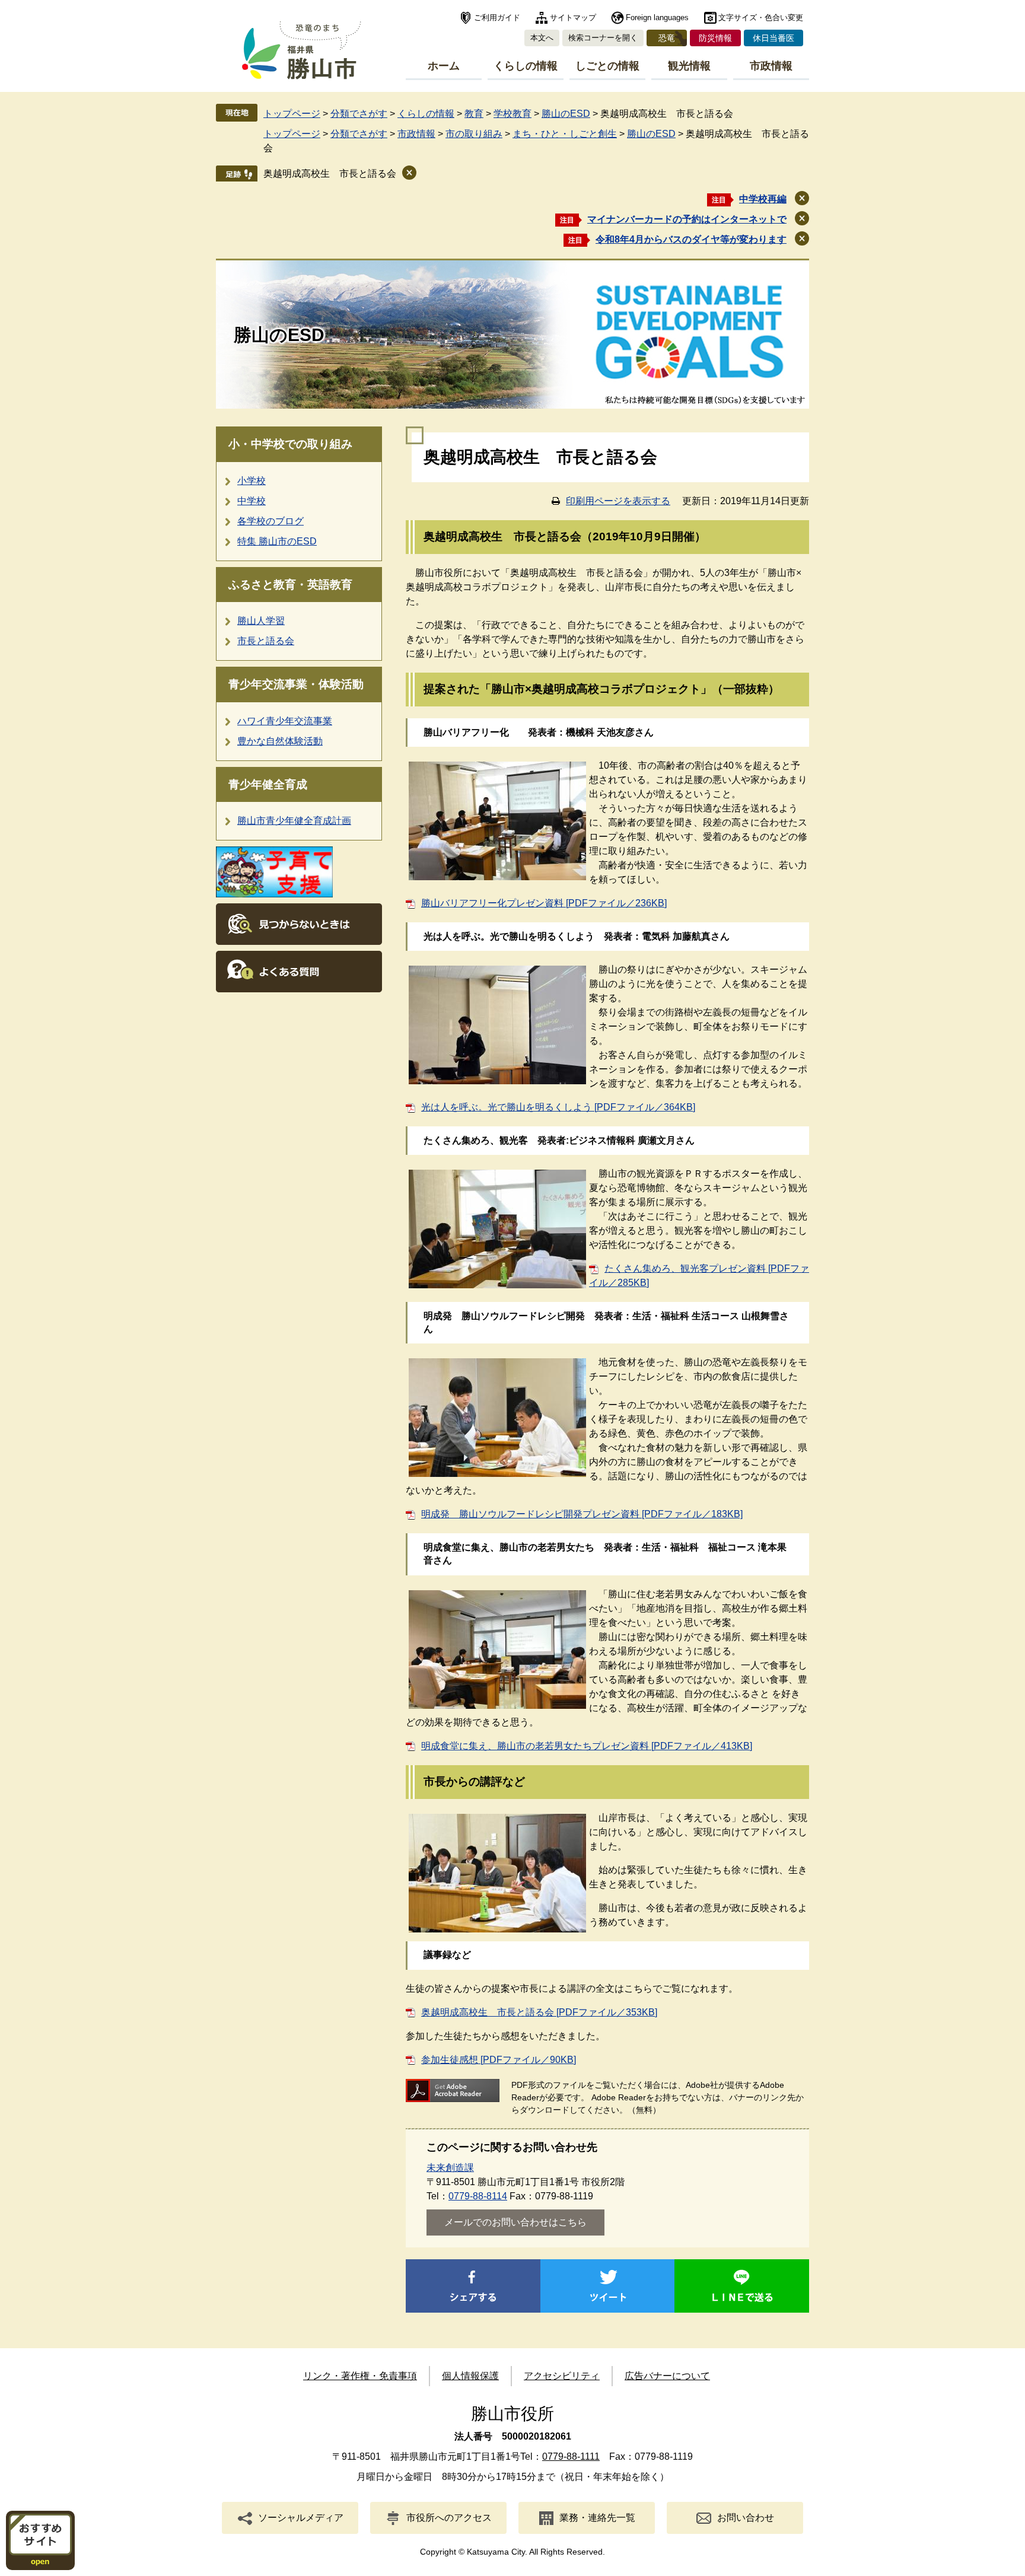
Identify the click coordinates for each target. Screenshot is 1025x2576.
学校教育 (512, 114)
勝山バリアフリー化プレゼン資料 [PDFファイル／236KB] (544, 903)
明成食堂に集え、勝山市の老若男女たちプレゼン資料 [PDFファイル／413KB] (587, 1746)
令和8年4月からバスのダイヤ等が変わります (691, 239)
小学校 (252, 481)
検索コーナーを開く (603, 38)
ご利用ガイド (497, 17)
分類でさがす (359, 114)
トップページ (292, 114)
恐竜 (667, 38)
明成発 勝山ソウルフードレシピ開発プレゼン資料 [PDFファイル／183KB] (582, 1514)
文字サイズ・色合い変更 (761, 17)
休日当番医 (773, 38)
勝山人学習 (261, 621)
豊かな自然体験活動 (280, 741)
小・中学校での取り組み (290, 444)
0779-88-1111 (571, 2456)
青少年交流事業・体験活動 (296, 684)
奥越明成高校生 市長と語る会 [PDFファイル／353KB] (539, 2012)
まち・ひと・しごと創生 (565, 134)
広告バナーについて (667, 2376)
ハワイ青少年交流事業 (285, 721)
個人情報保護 (470, 2376)
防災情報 (715, 38)
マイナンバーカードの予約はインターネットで (687, 219)
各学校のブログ (270, 521)
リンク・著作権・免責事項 (360, 2376)
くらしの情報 (526, 66)
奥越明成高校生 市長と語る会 (330, 173)
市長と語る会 (266, 641)
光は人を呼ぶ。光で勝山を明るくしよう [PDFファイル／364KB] (558, 1107)
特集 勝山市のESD (277, 541)
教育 (474, 114)
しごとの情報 (607, 66)
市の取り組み (474, 134)
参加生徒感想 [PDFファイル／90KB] (499, 2060)
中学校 (252, 501)
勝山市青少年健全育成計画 (294, 821)
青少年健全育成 (268, 784)
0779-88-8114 (478, 2196)
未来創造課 (450, 2168)
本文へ (542, 38)
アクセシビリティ (562, 2376)
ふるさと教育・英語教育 (290, 585)
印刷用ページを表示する (618, 501)
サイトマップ (573, 17)
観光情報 (689, 66)
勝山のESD (566, 114)
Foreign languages (657, 17)
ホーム (444, 66)
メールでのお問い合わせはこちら (515, 2222)
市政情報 (771, 66)
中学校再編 (763, 199)
